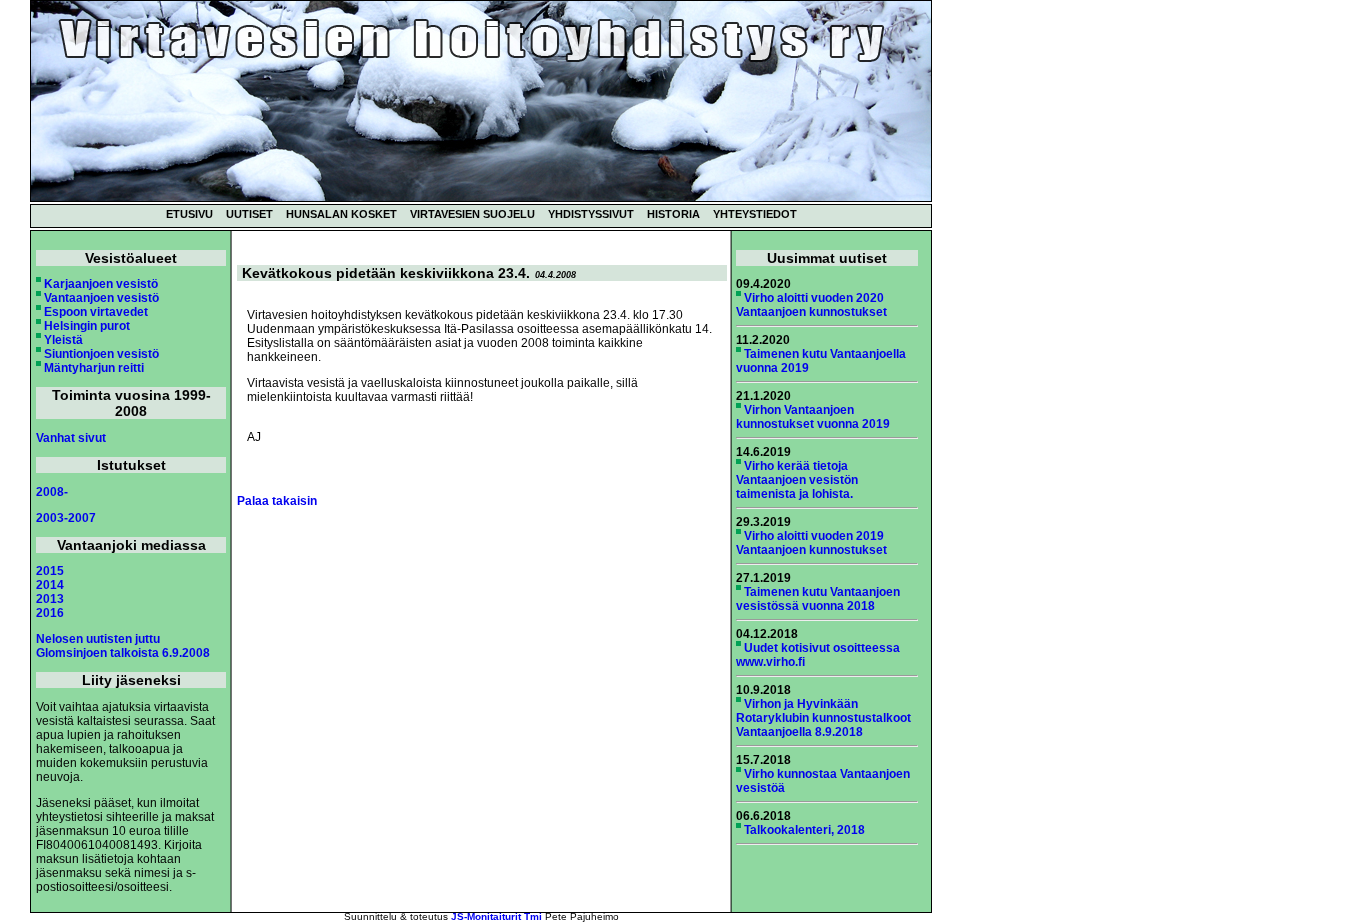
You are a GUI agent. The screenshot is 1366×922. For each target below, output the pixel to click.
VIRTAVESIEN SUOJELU (472, 214)
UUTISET (249, 214)
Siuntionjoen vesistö (101, 354)
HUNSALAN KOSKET (341, 214)
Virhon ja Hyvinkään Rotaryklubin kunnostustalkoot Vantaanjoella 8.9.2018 (823, 718)
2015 (50, 571)
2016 (50, 613)
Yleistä (63, 340)
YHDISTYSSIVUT (591, 214)
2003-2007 (66, 518)
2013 (50, 599)
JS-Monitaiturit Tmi (496, 916)
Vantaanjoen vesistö (101, 298)
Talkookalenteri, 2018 (804, 830)
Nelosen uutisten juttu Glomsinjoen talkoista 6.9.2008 (123, 646)
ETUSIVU (189, 214)
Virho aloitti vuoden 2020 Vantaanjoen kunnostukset (811, 305)
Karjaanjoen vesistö (101, 284)
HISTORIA (673, 214)
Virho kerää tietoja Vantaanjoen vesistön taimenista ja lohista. (797, 480)
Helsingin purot (87, 326)
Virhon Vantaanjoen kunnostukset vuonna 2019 (813, 417)
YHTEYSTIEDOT (755, 214)
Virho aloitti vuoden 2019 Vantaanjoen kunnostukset (811, 543)
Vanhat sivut (71, 438)
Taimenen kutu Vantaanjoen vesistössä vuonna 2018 (818, 599)
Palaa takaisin (277, 501)
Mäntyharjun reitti (94, 368)
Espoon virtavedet (96, 312)
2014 (50, 585)
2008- (52, 492)
